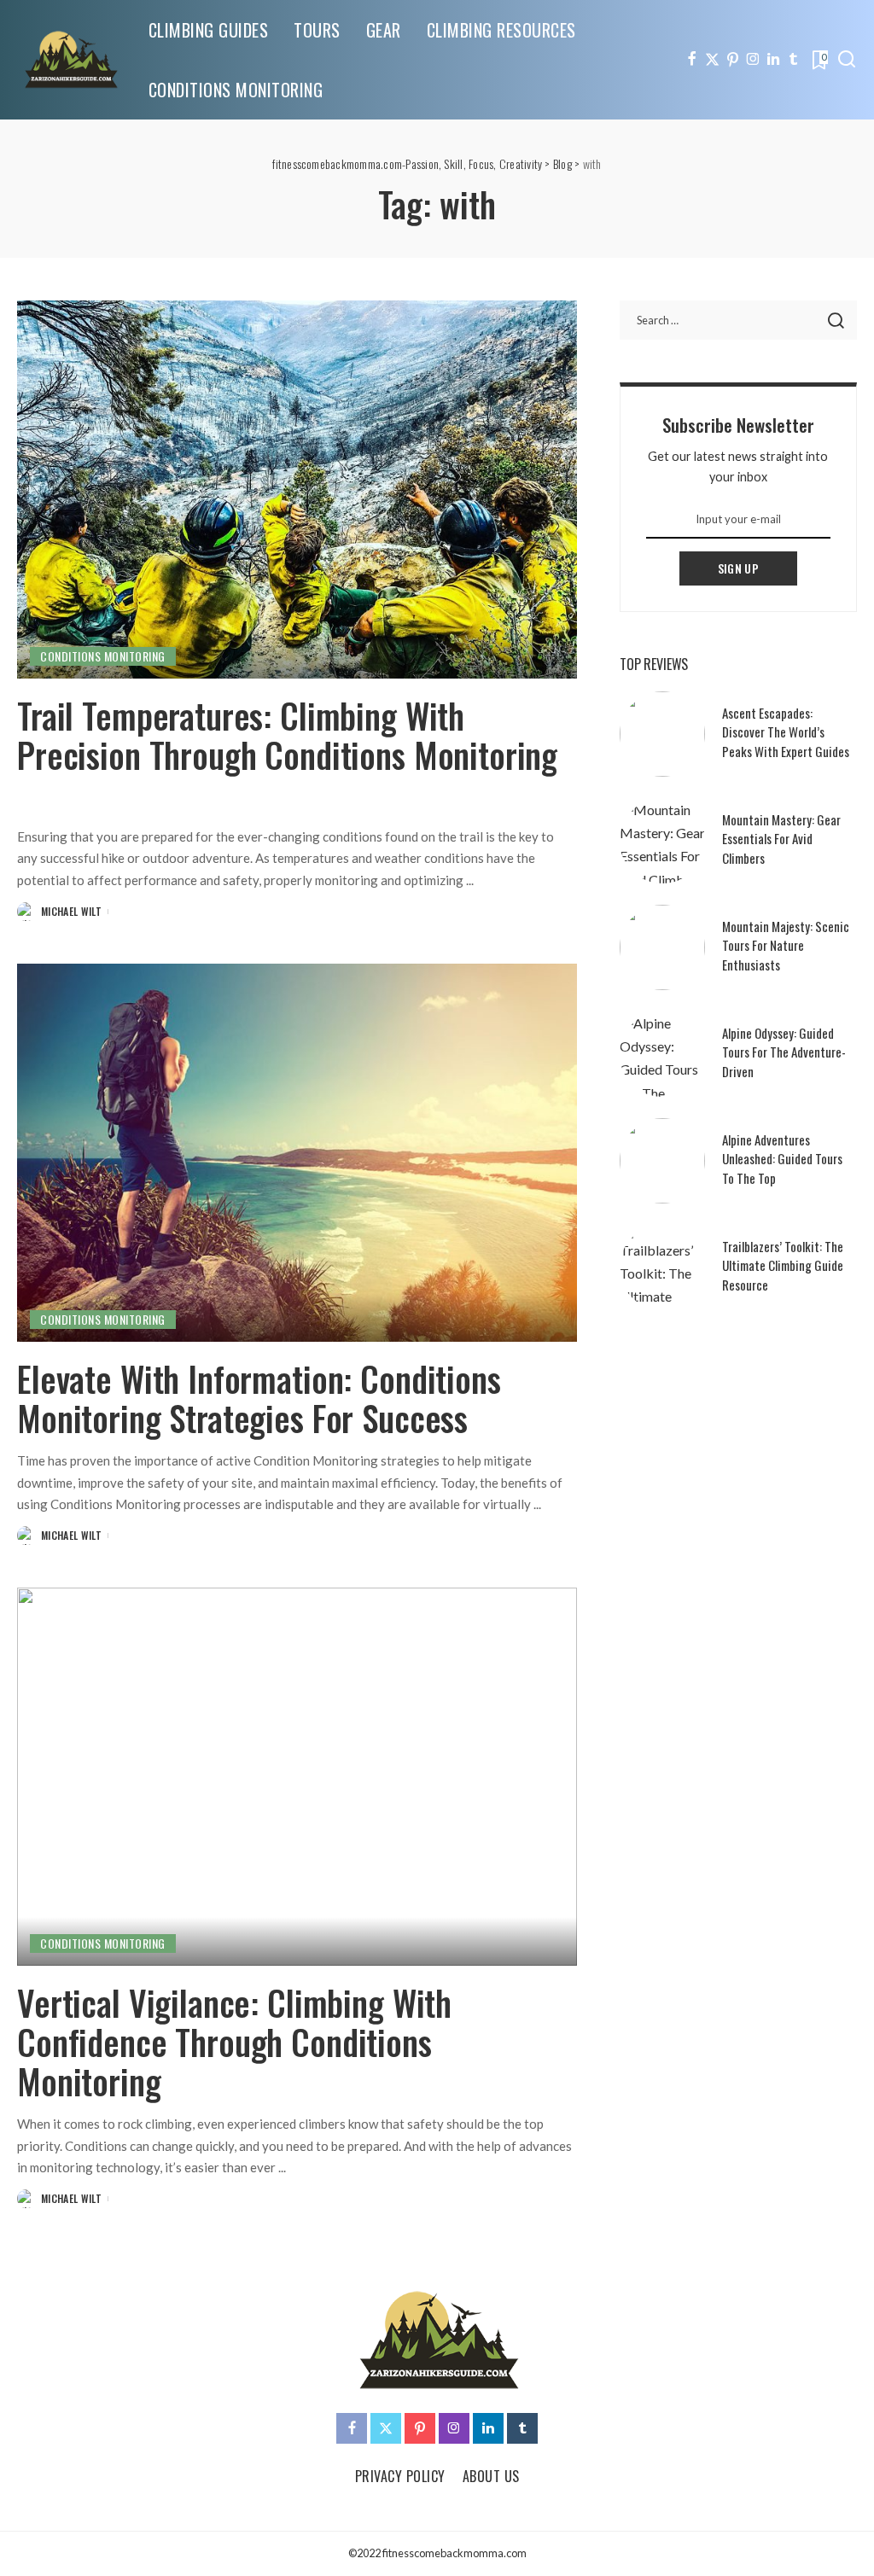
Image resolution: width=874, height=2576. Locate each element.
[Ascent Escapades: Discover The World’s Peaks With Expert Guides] (662, 734)
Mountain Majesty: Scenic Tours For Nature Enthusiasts (786, 945)
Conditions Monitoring (103, 656)
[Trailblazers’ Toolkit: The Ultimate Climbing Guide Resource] (662, 1268)
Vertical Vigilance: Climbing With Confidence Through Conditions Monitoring (234, 2042)
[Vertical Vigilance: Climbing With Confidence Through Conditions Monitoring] (297, 1777)
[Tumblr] (793, 60)
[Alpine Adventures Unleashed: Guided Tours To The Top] (662, 1161)
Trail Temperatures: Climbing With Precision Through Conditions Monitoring (287, 735)
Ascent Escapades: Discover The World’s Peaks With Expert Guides (786, 732)
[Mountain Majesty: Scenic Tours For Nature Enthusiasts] (662, 947)
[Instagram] (753, 60)
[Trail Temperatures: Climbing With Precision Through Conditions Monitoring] (297, 490)
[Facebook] (692, 60)
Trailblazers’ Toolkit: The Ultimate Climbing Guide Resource (783, 1265)
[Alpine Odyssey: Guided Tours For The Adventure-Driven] (662, 1054)
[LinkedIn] (773, 60)
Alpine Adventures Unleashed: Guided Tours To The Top (782, 1159)
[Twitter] (712, 60)
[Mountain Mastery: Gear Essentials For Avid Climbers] (662, 841)
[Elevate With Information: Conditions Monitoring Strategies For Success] (297, 1153)
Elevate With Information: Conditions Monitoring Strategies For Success (259, 1398)
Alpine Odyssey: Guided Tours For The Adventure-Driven (784, 1052)
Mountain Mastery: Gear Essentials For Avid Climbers (781, 839)
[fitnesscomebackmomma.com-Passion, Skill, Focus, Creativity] (70, 60)
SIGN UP (738, 568)
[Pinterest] (733, 60)
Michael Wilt (71, 911)
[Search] (847, 60)
